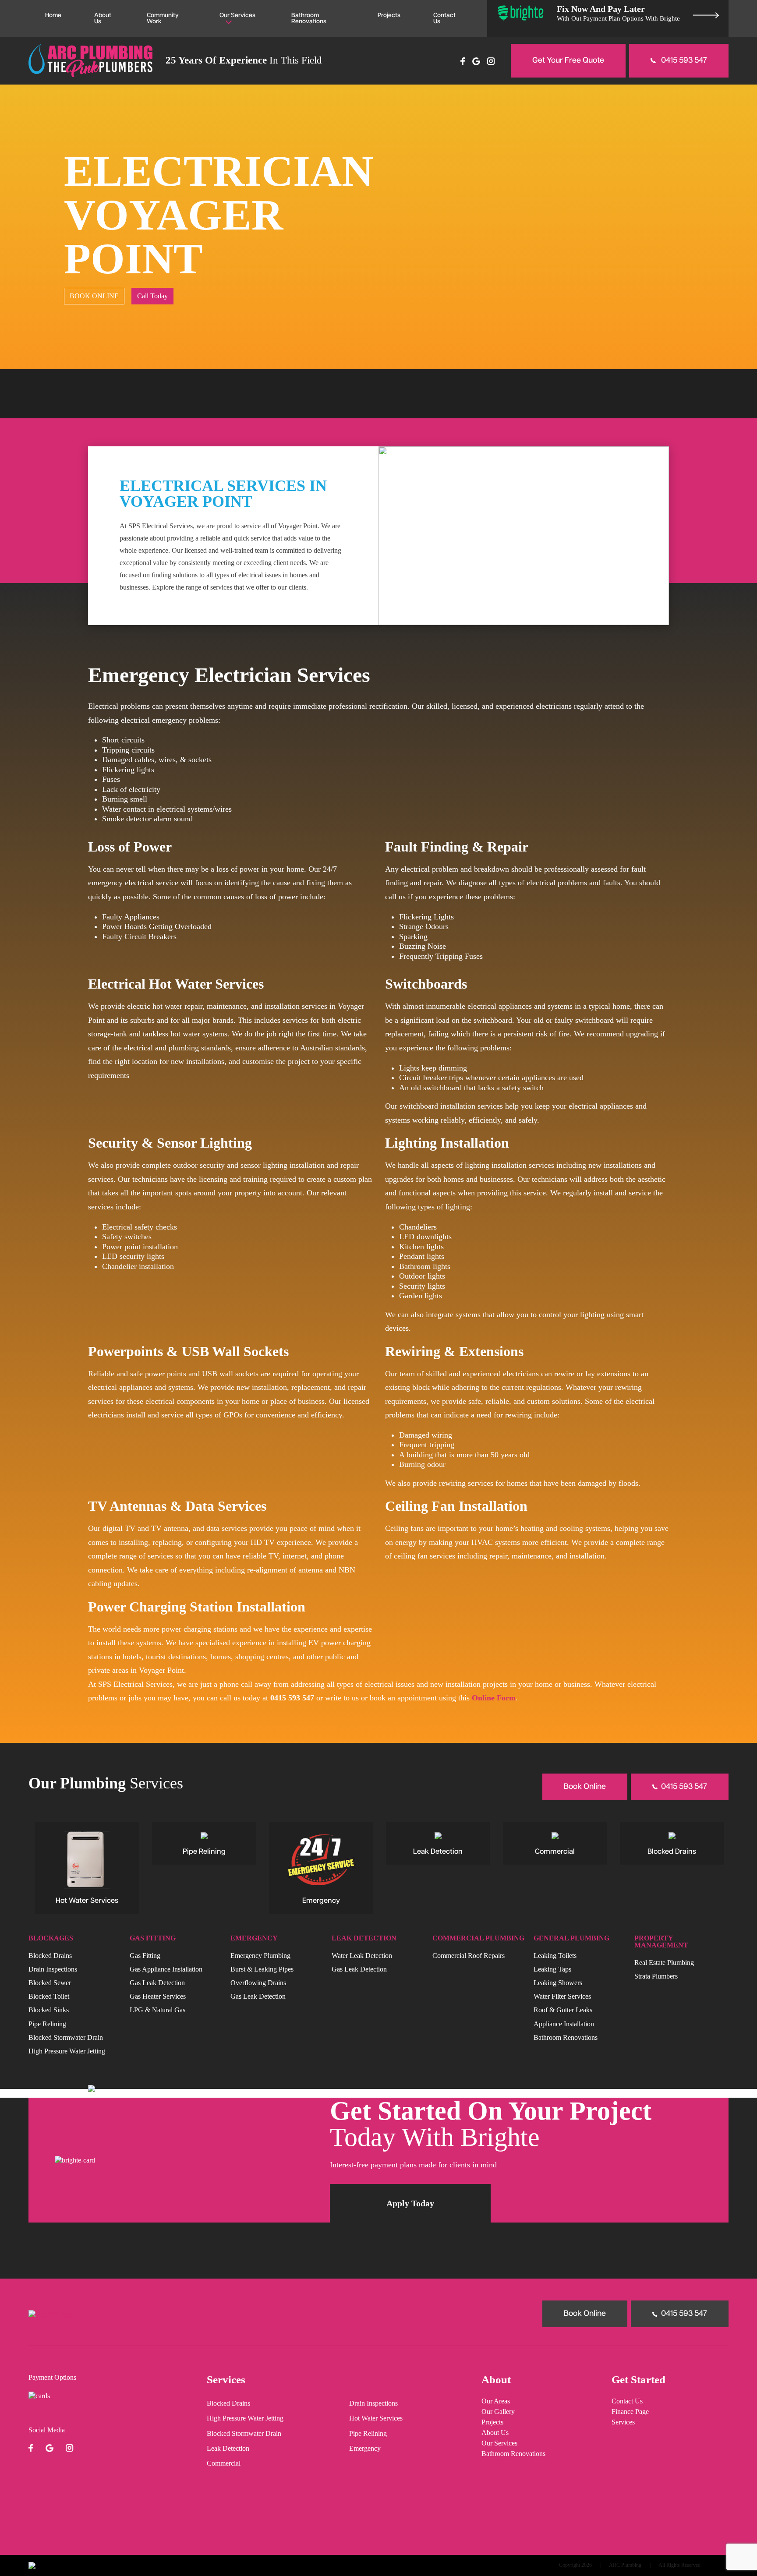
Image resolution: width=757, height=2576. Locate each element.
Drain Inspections (53, 1969)
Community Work (163, 18)
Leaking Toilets (555, 1955)
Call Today (152, 296)
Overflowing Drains (258, 1982)
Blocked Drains (50, 1955)
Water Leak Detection (362, 1955)
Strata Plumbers (656, 1976)
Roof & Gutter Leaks (563, 2010)
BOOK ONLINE (94, 296)
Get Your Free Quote (568, 60)
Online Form (494, 1698)
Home (53, 15)
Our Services (237, 15)
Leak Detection (228, 2449)
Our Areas (496, 2401)
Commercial (224, 2463)
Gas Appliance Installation (166, 1969)
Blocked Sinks (49, 2010)
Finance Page (630, 2412)
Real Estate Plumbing (664, 1962)
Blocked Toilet (49, 1996)
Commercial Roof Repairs (469, 1955)
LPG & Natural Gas (157, 2010)
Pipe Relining (47, 2023)
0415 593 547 (683, 60)
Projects (389, 15)
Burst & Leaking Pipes (262, 1969)
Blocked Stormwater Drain (66, 2037)
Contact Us (444, 18)
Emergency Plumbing (260, 1955)
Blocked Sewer (50, 1982)
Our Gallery (498, 2412)
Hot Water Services (376, 2418)
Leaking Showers (558, 1982)
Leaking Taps (552, 1969)
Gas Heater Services (158, 1996)
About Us (103, 18)
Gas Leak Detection (157, 1982)
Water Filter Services (562, 1996)
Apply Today (410, 2203)
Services (623, 2422)
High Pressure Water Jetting (67, 2051)
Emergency (365, 2449)
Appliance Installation (564, 2023)
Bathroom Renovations (309, 18)
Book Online (585, 1787)
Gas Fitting (145, 1955)
